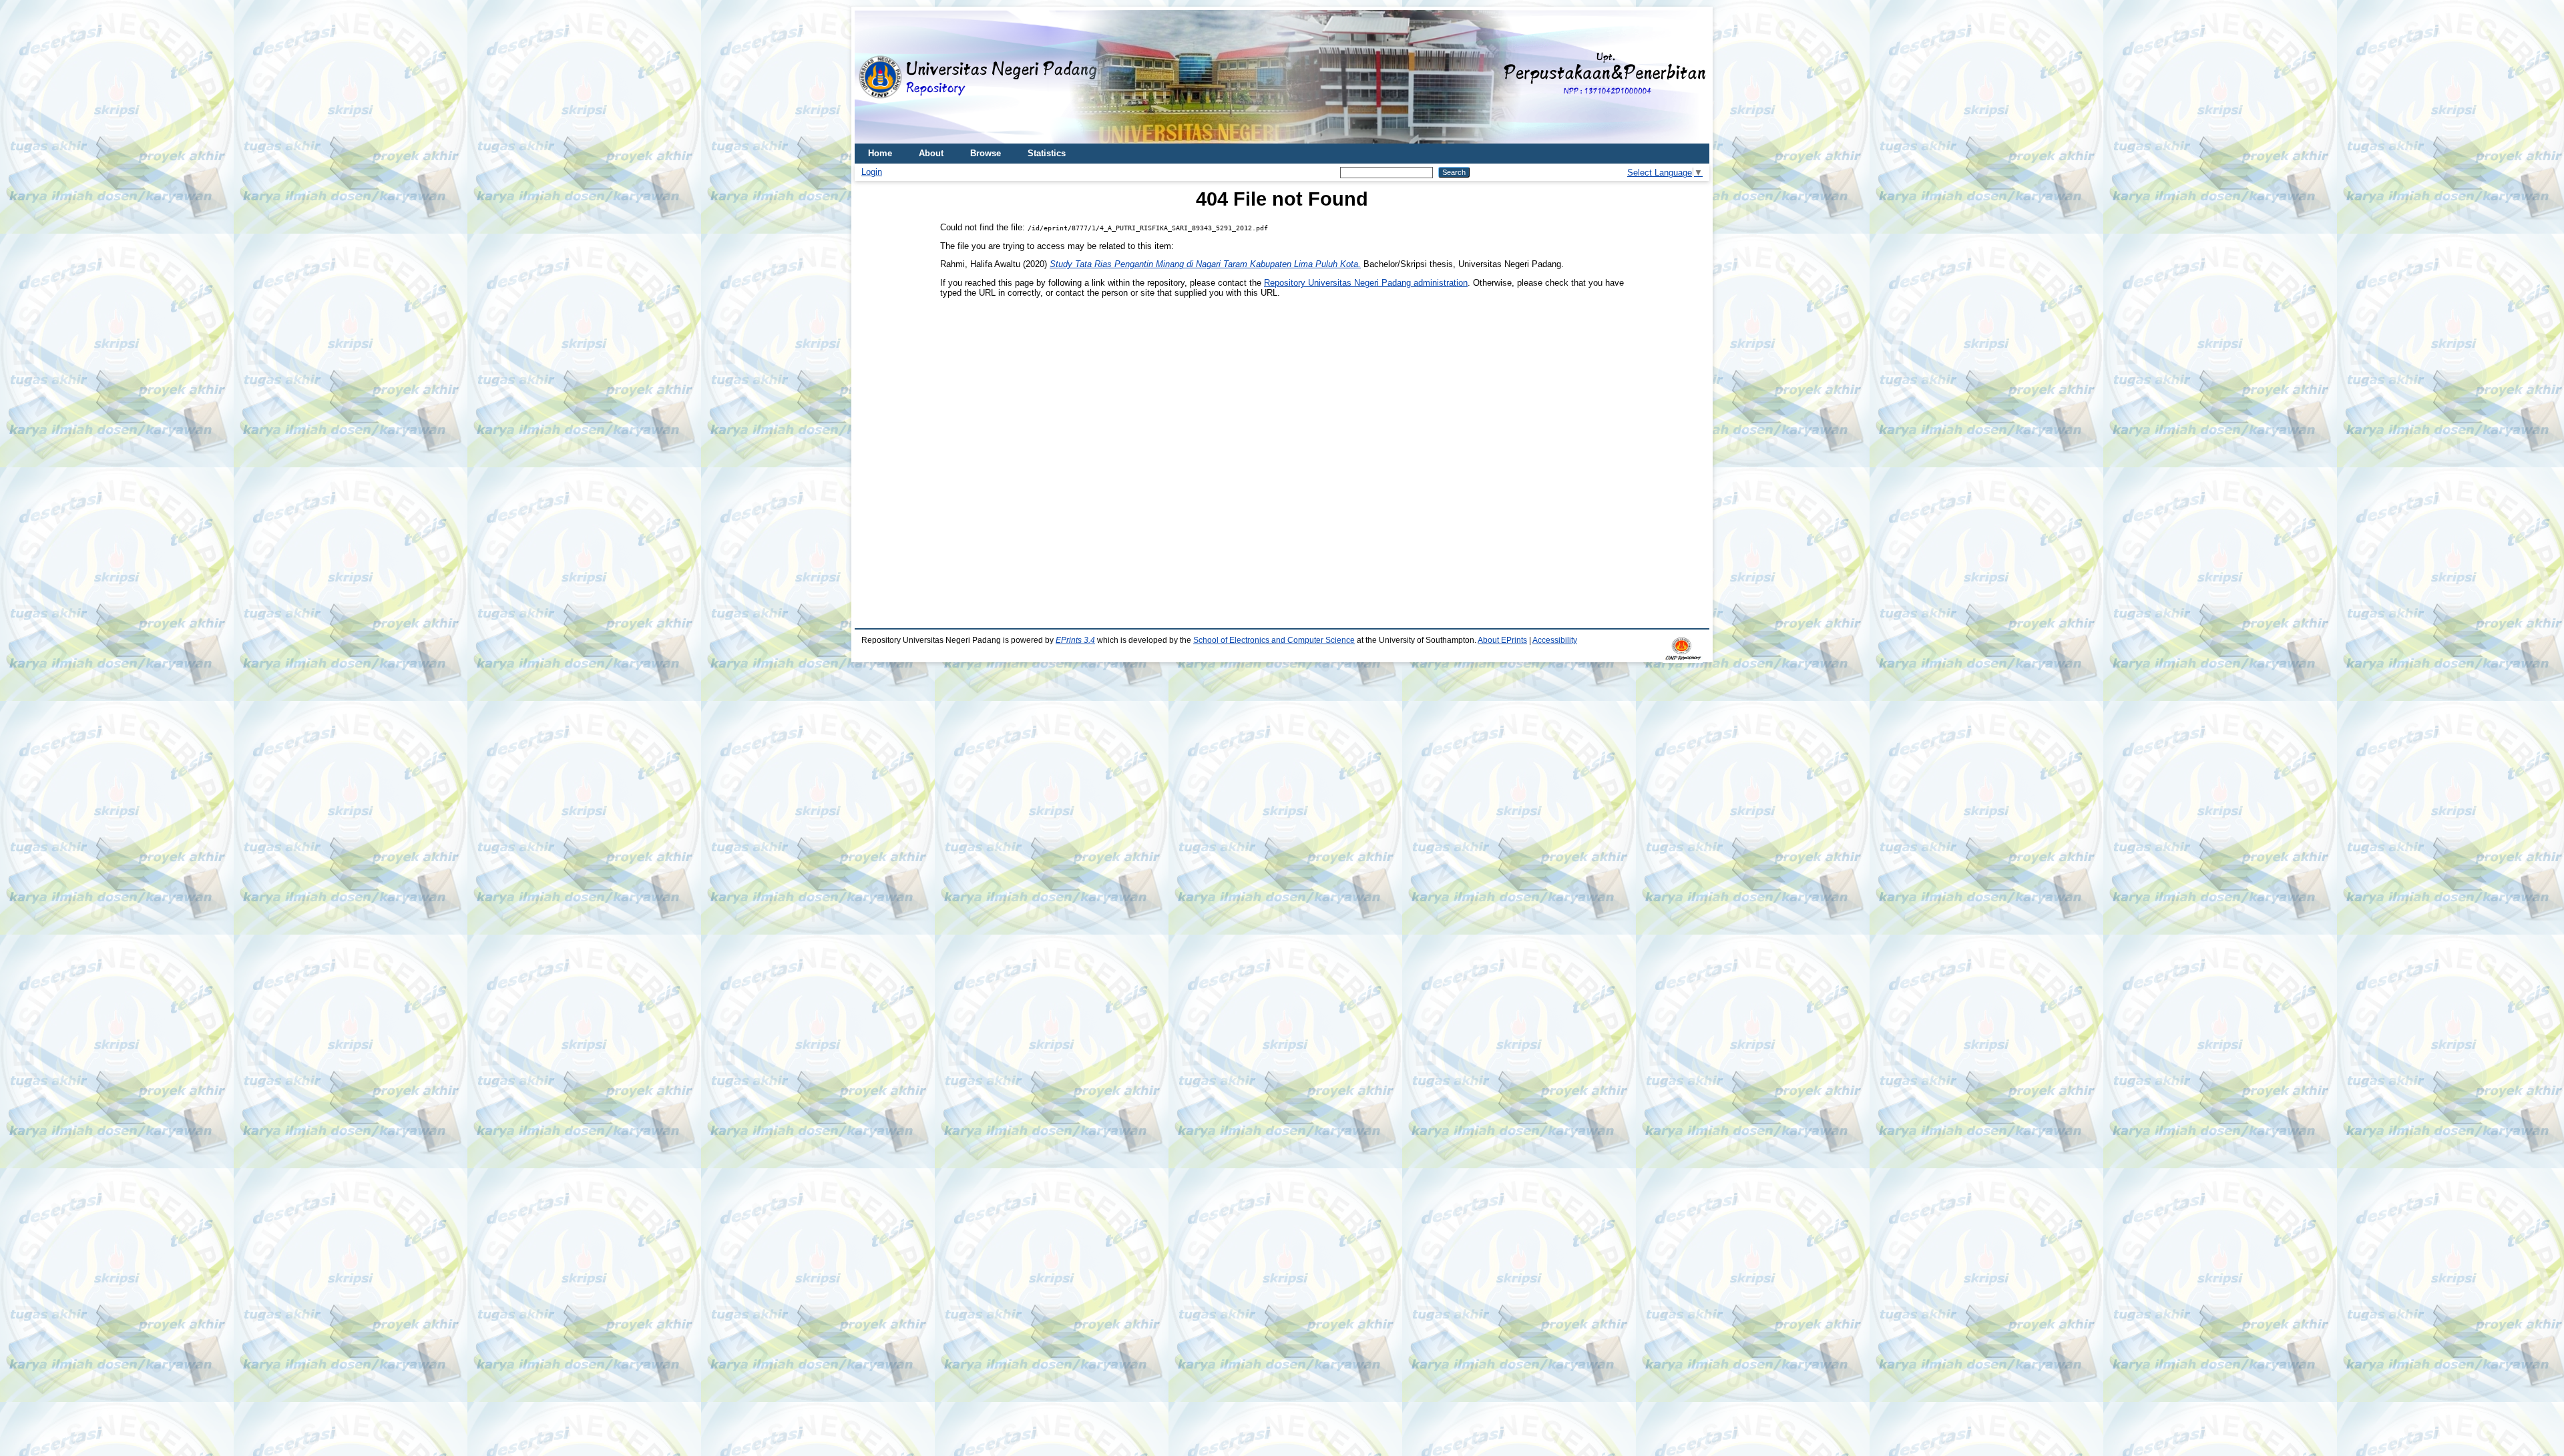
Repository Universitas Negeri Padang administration (1366, 283)
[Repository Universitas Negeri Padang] (875, 77)
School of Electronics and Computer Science (1274, 640)
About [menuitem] (931, 153)
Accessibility (1555, 640)
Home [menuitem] (880, 153)
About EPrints (1502, 640)
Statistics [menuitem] (1047, 153)
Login (872, 172)
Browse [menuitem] (986, 153)
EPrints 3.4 (1075, 640)
